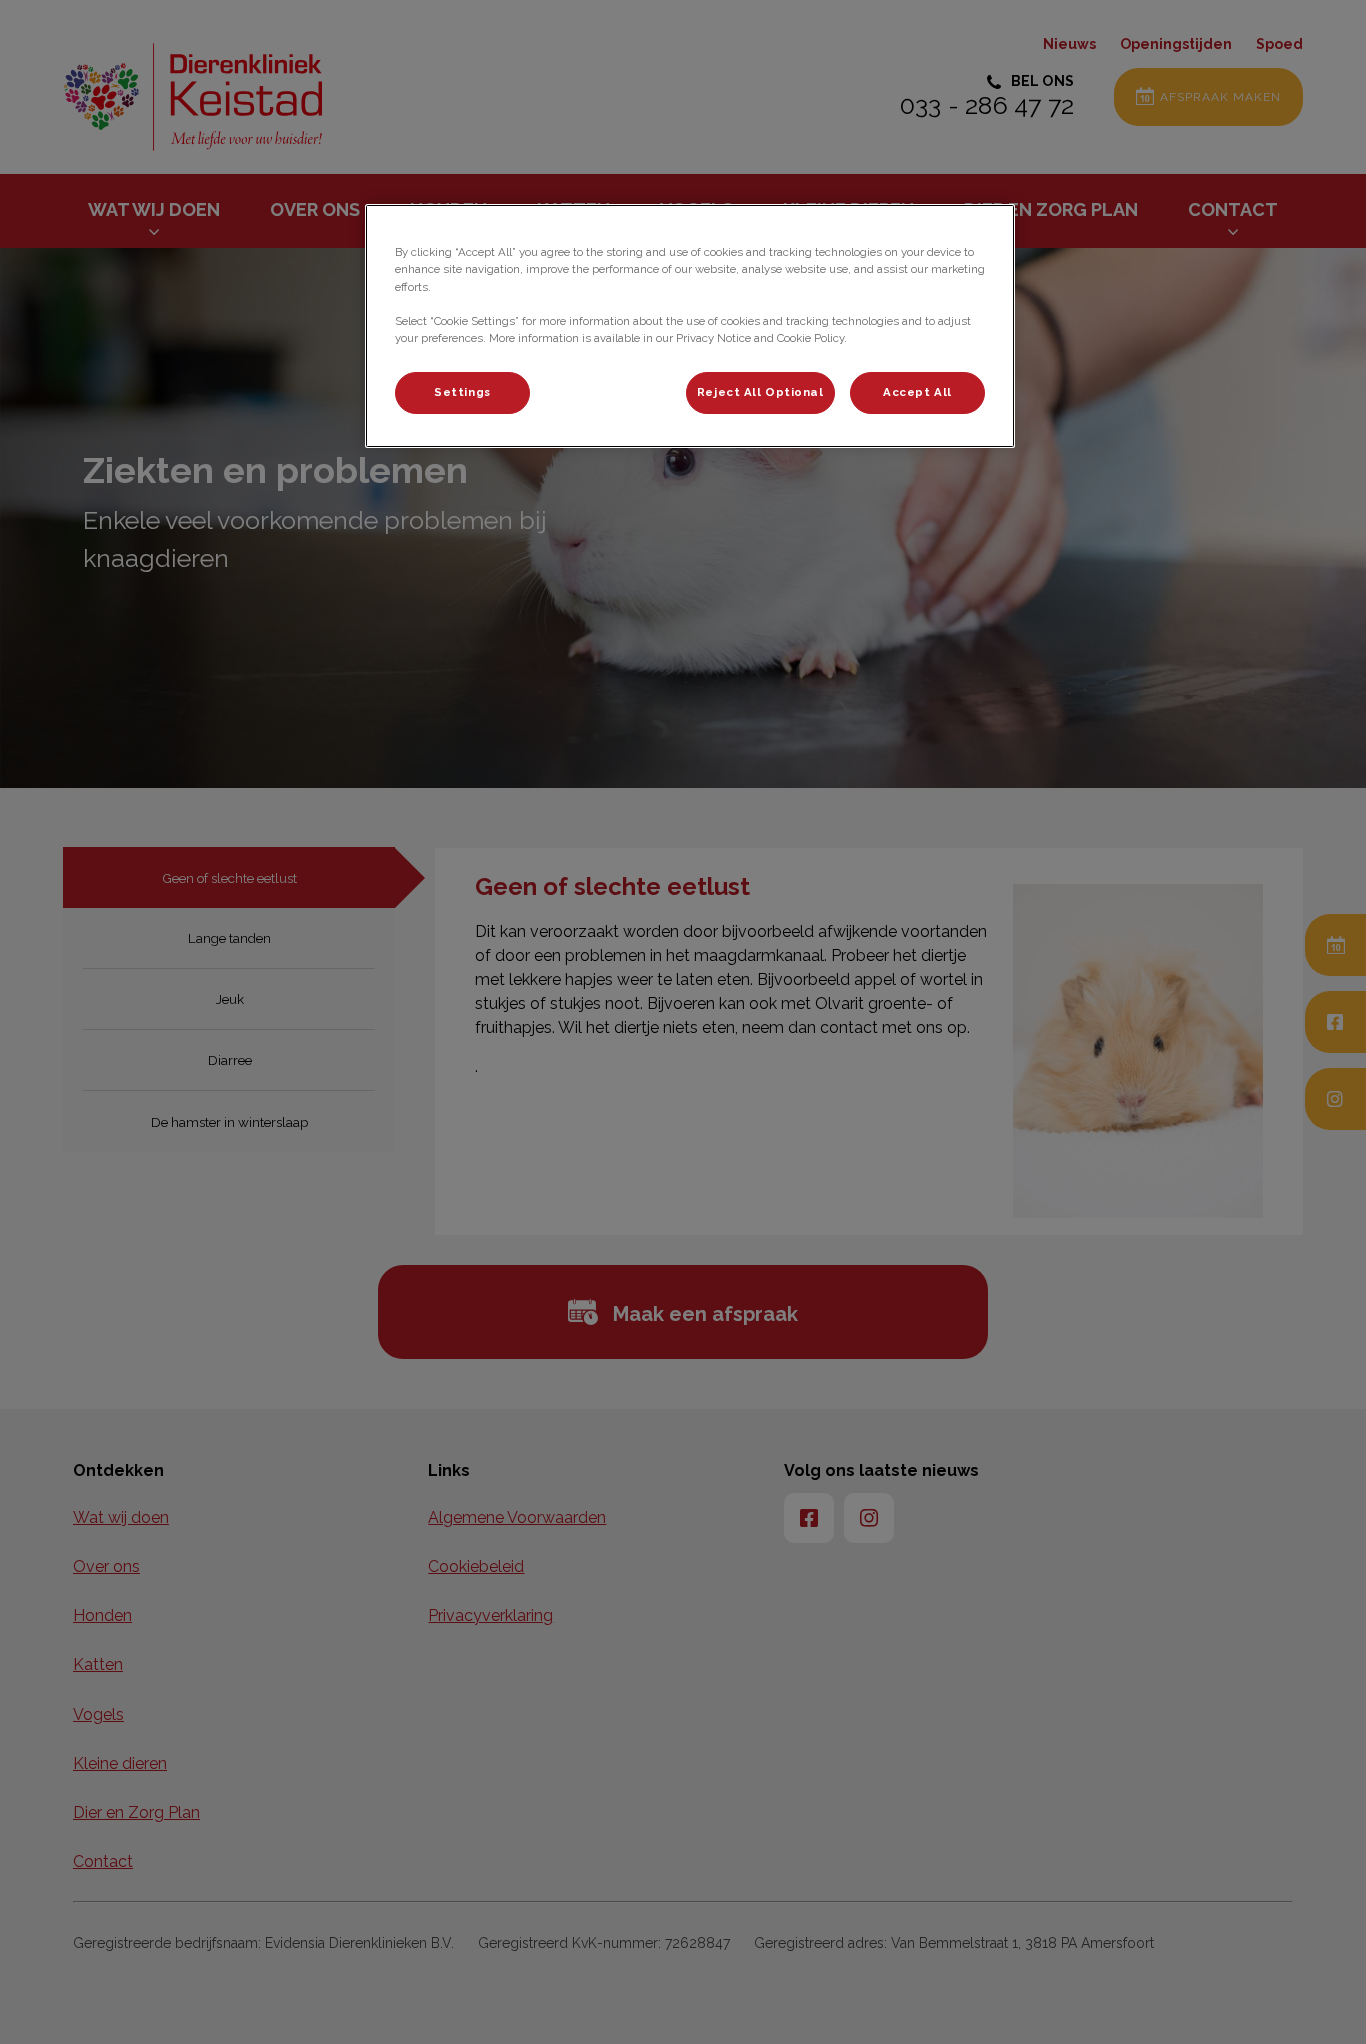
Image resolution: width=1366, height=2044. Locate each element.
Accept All (917, 392)
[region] (690, 325)
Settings (462, 392)
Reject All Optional (760, 392)
